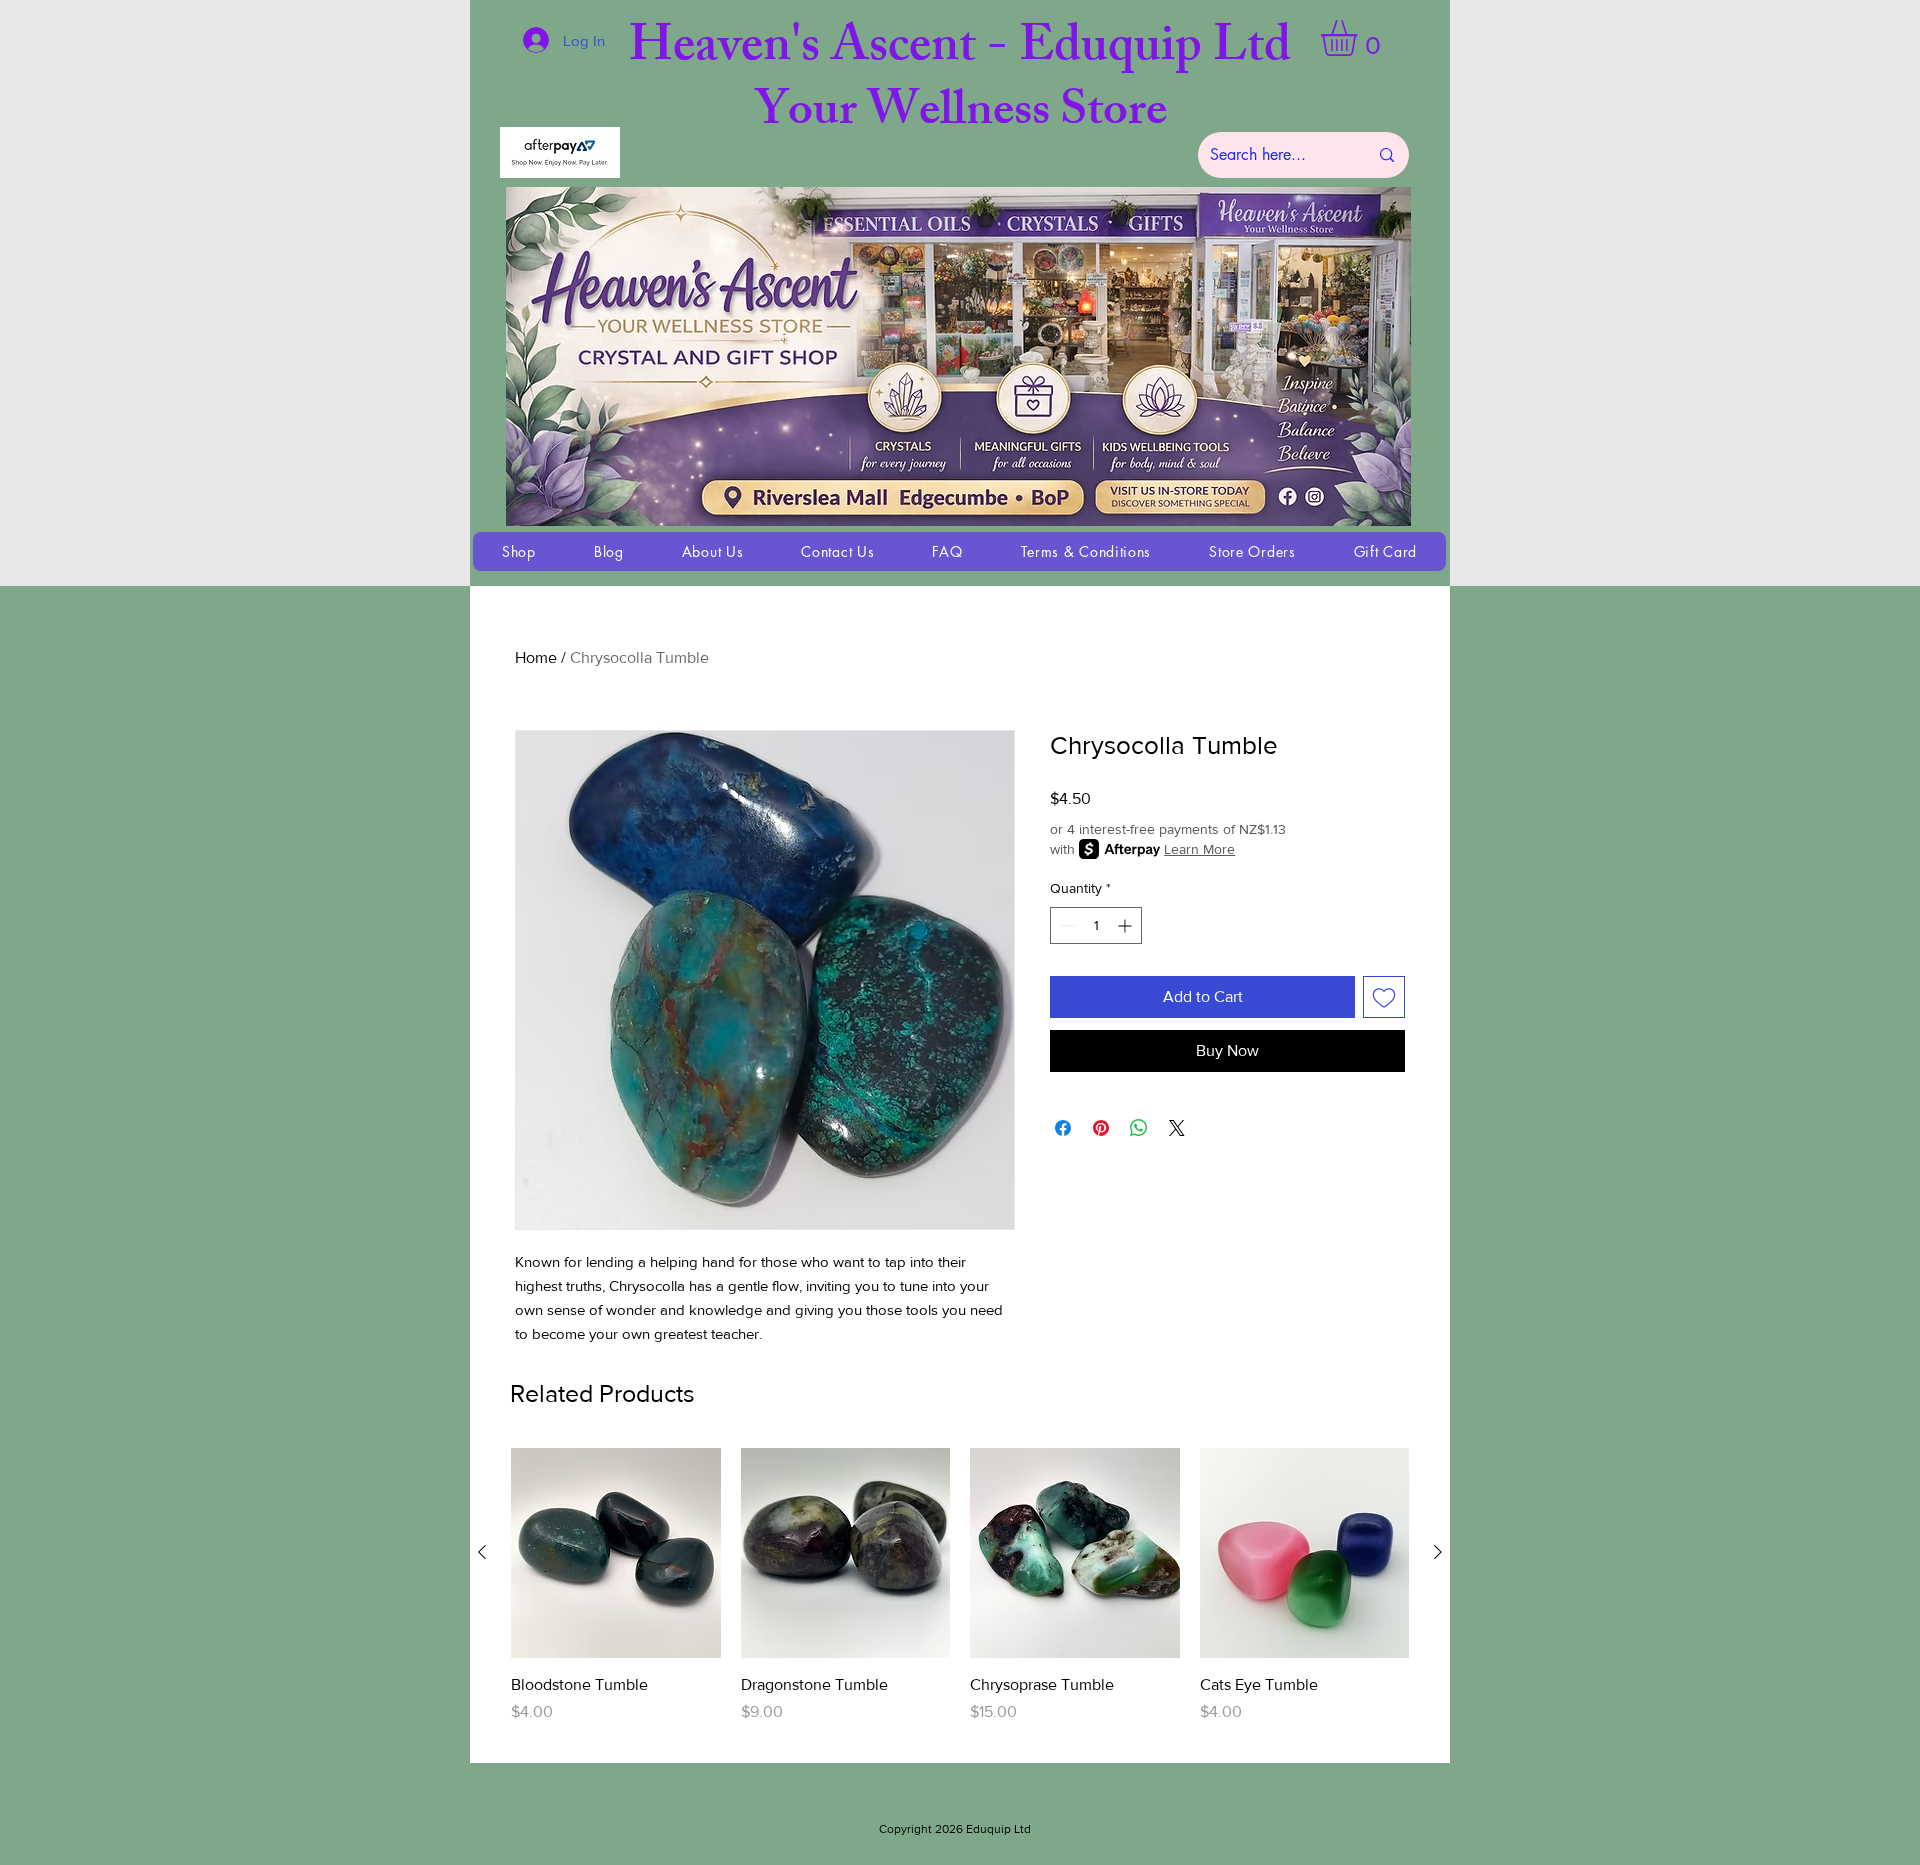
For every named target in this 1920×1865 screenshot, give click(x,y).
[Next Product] (1438, 1552)
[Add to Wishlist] (1384, 997)
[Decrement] (1065, 925)
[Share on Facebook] (1063, 1128)
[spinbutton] (1096, 925)
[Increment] (1126, 925)
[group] (960, 1597)
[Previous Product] (482, 1552)
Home (536, 657)
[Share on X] (1177, 1128)
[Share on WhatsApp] (1139, 1128)
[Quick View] (616, 1553)
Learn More (1199, 849)
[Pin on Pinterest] (1101, 1128)
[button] (1360, 38)
